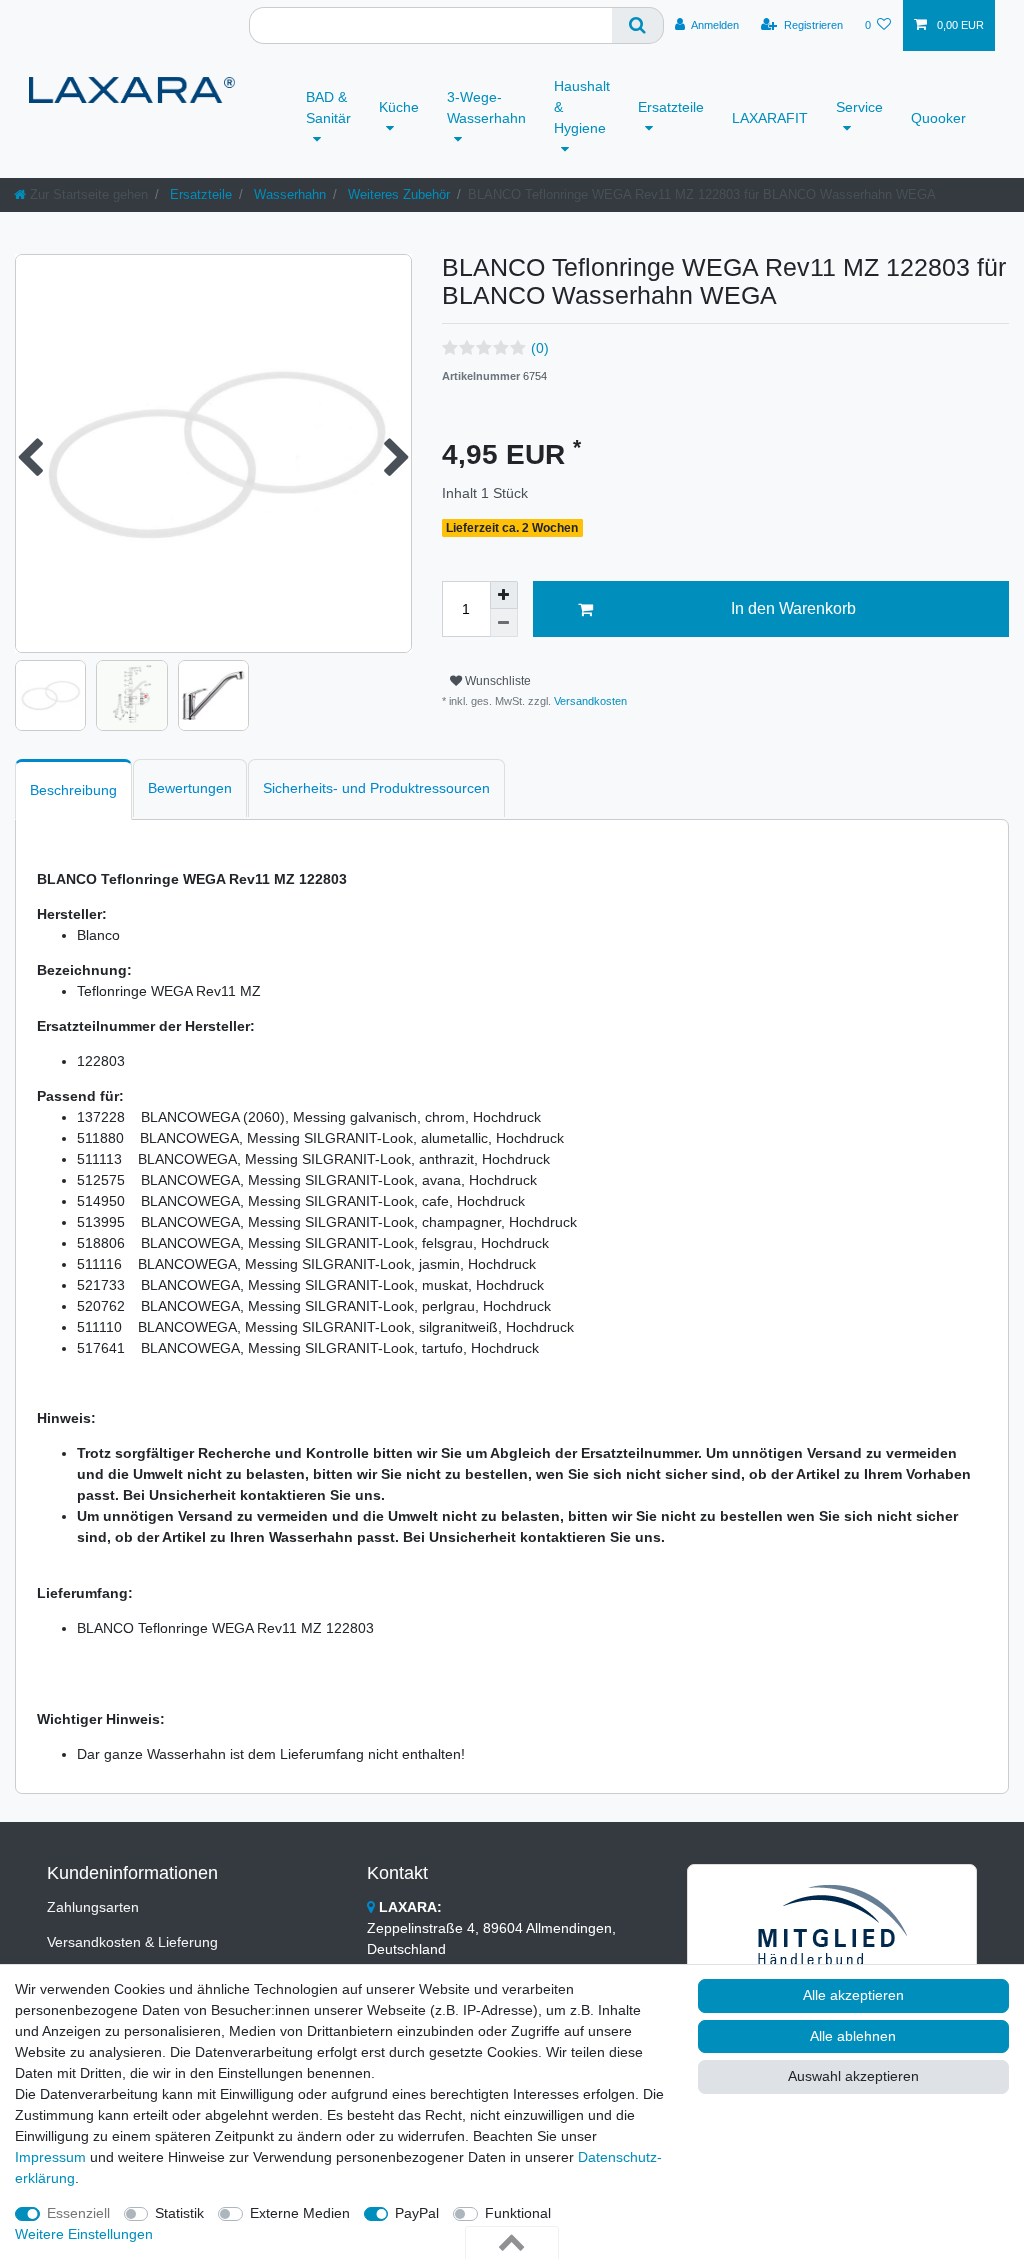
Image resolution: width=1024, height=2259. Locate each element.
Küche (399, 107)
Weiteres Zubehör (397, 194)
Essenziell (78, 2213)
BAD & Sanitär (328, 107)
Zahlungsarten (93, 1907)
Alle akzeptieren (853, 1995)
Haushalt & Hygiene (582, 107)
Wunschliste (496, 681)
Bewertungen (190, 788)
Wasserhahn (288, 194)
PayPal (417, 2213)
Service (859, 107)
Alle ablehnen (853, 2036)
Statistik (179, 2213)
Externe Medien (300, 2213)
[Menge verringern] (504, 623)
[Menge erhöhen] (504, 595)
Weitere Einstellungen (84, 2234)
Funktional (518, 2213)
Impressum (50, 2157)
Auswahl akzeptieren (853, 2076)
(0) (540, 348)
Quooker (938, 118)
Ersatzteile (671, 107)
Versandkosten (589, 701)
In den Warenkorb (793, 608)
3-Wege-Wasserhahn (486, 107)
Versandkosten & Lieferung (132, 1942)
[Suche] (638, 25)
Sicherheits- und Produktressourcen (376, 788)
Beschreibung (73, 790)
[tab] (73, 789)
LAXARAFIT (770, 118)
